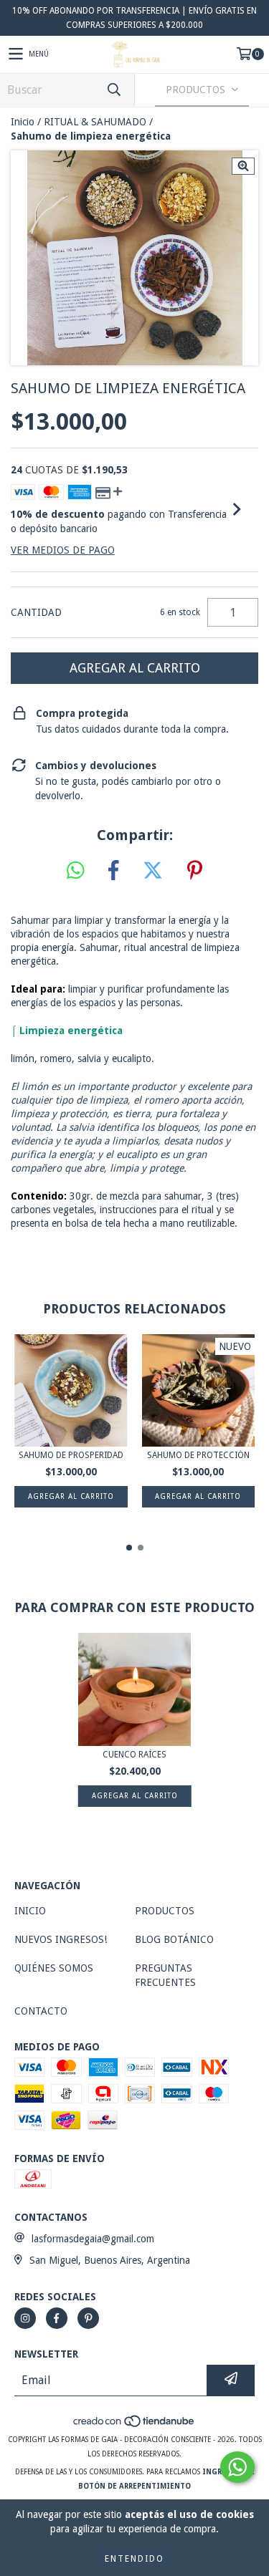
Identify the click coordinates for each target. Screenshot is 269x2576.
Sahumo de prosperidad (71, 1455)
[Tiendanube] (134, 2425)
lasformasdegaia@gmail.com (93, 2239)
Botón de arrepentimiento (134, 2486)
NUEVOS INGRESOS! (61, 1939)
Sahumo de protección (198, 1455)
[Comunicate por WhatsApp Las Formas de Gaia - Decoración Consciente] (237, 2467)
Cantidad (36, 612)
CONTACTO (41, 2011)
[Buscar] (113, 90)
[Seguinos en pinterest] (88, 2318)
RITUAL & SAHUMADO (95, 122)
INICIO (30, 1911)
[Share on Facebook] (113, 871)
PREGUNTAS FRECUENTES (165, 1975)
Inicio (23, 122)
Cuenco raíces (134, 1755)
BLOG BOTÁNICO (174, 1939)
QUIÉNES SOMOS (54, 1968)
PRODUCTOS (165, 1911)
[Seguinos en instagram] (25, 2318)
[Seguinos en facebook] (57, 2318)
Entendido (134, 2559)
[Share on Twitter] (153, 871)
